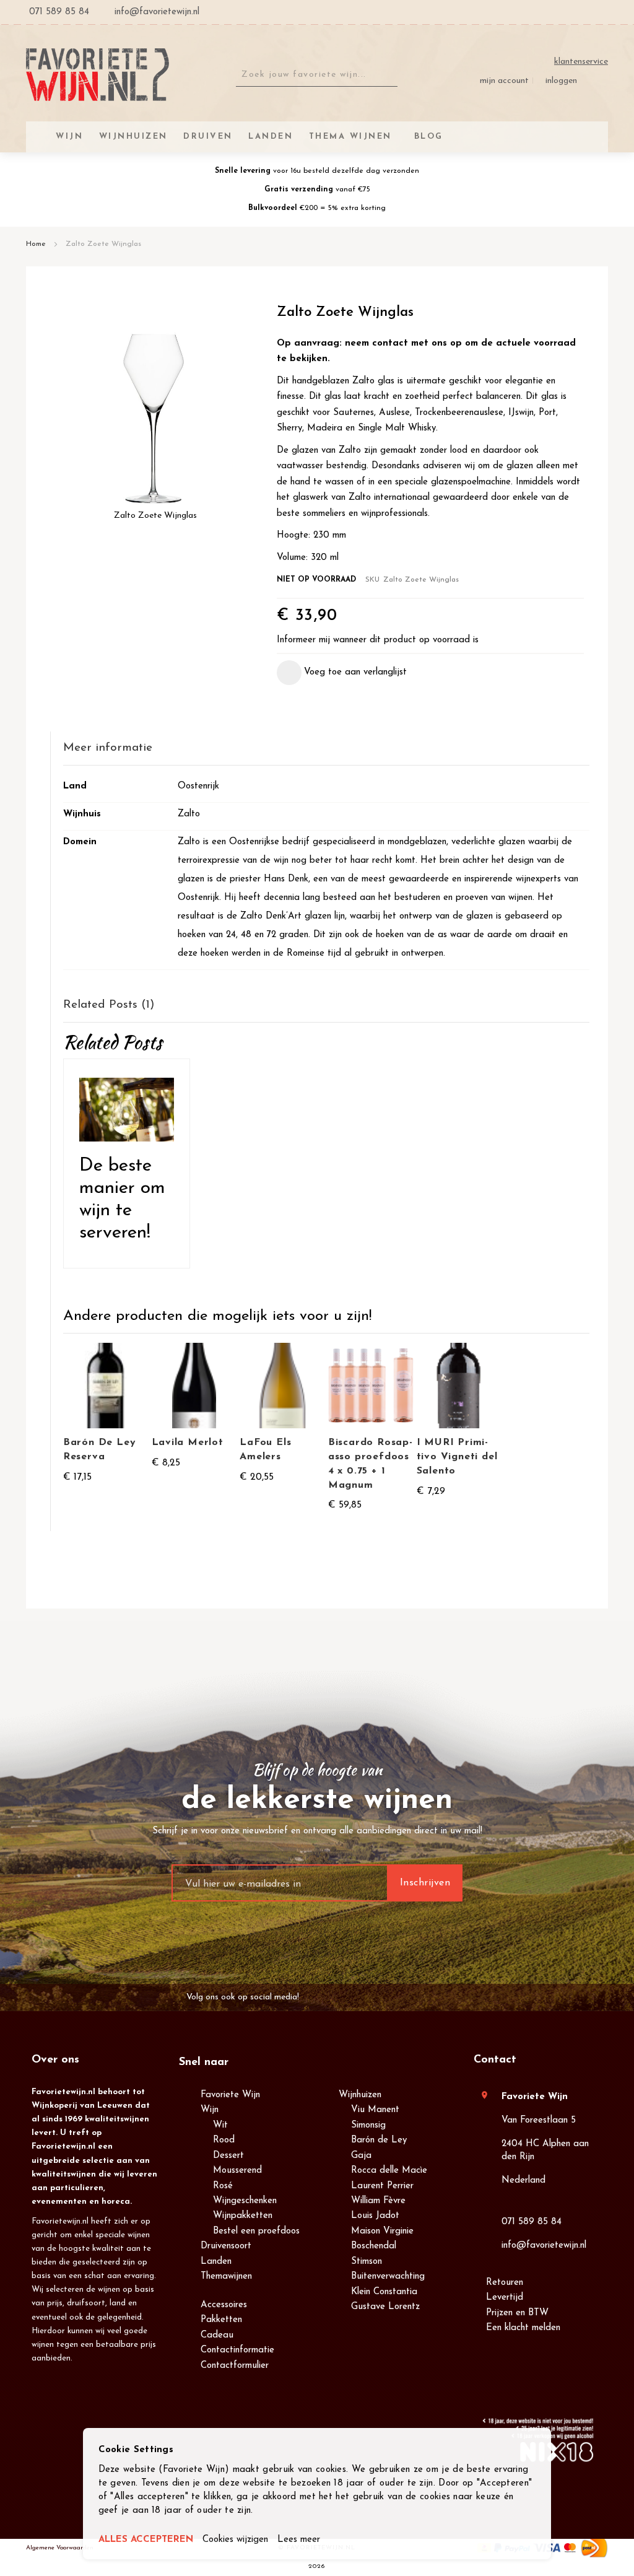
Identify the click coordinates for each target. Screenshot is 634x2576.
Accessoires (224, 2305)
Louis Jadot (375, 2216)
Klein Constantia (384, 2292)
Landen (216, 2262)
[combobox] (317, 75)
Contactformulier (235, 2366)
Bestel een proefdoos (256, 2231)
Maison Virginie (382, 2231)
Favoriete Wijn (230, 2095)
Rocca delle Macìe (389, 2171)
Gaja (361, 2156)
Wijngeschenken (245, 2201)
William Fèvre (378, 2201)
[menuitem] (427, 137)
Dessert (228, 2156)
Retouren (505, 2283)
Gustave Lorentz (385, 2307)
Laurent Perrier (382, 2186)
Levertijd (505, 2298)
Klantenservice (581, 62)
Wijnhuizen (360, 2095)
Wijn (210, 2110)
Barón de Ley (379, 2140)
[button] (342, 673)
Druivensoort (226, 2246)
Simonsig (368, 2125)
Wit (220, 2125)
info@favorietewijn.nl (544, 2246)
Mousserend (237, 2171)
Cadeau (217, 2335)
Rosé (223, 2186)
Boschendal (374, 2246)
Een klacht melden (523, 2328)
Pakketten (221, 2320)
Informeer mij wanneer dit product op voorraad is (378, 640)
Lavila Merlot (188, 1443)
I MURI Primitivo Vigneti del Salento (457, 1457)
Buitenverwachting (388, 2277)
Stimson (367, 2262)
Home (36, 244)
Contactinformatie (237, 2350)
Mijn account (504, 81)
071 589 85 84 (532, 2222)
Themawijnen (226, 2277)
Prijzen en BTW (517, 2313)
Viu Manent (375, 2110)
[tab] (326, 749)
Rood (224, 2140)
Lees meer (299, 2540)
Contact (495, 2060)
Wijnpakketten (243, 2216)
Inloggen (561, 81)
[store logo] (98, 75)
